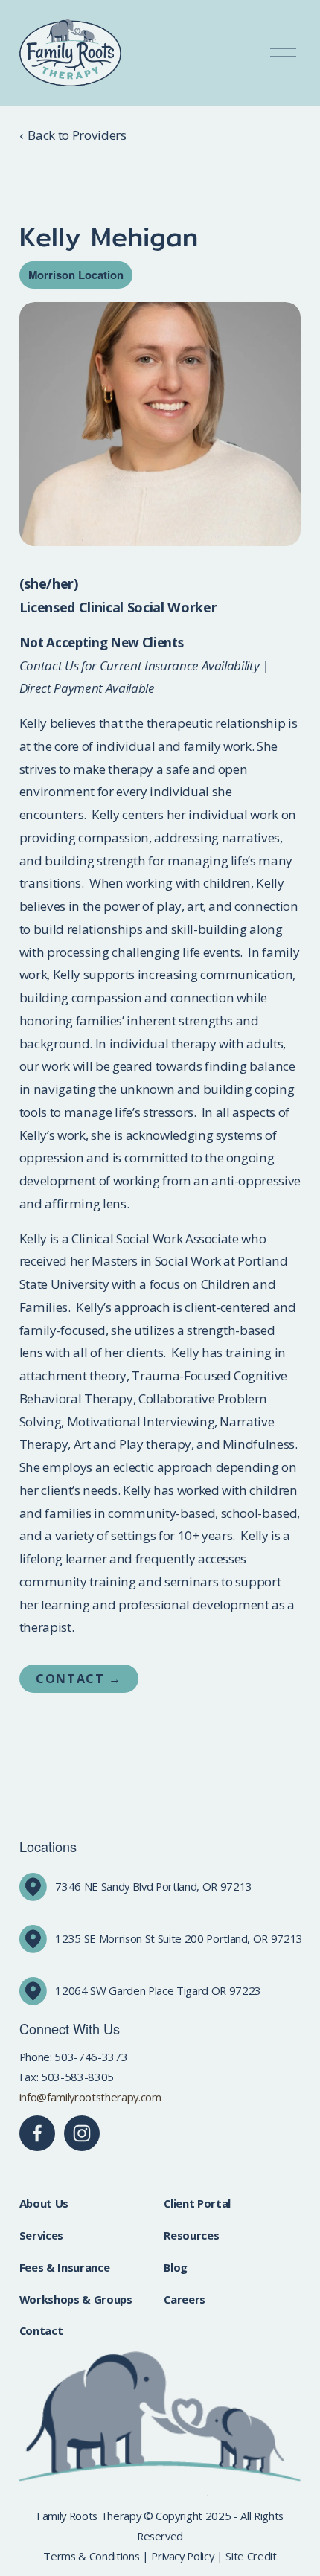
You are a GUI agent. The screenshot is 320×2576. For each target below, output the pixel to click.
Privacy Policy (182, 2556)
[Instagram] (82, 2133)
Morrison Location (76, 275)
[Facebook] (37, 2133)
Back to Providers (77, 135)
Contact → (79, 1679)
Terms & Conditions (91, 2556)
